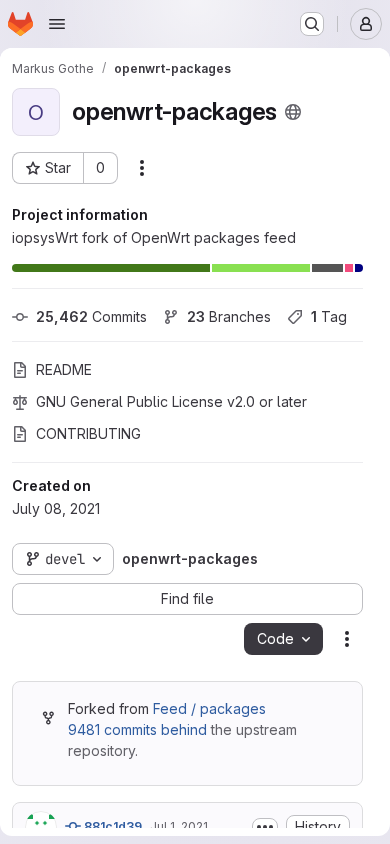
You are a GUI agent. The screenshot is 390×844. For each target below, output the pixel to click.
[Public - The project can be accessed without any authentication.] (293, 112)
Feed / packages (209, 708)
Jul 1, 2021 (179, 826)
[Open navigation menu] (57, 24)
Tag (329, 316)
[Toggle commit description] (265, 827)
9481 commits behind (137, 729)
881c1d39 (111, 826)
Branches (229, 316)
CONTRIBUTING (88, 433)
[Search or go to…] (312, 24)
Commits (91, 316)
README (64, 369)
